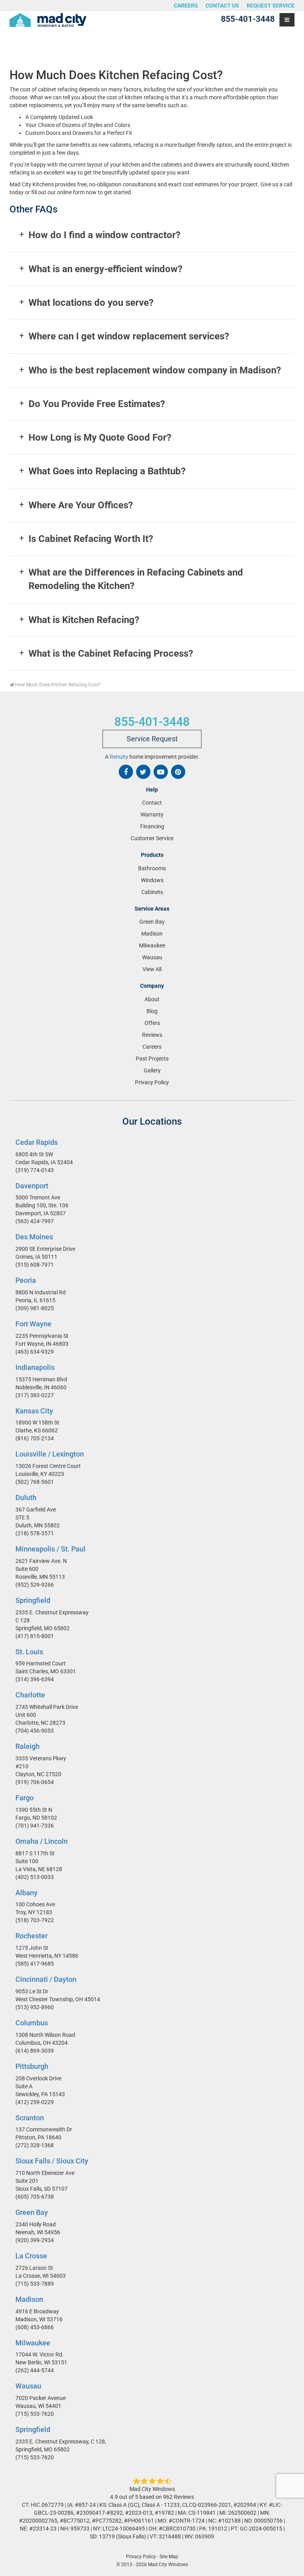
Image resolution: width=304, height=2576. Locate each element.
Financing (152, 827)
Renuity (119, 757)
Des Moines (34, 1237)
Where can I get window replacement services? (129, 336)
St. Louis (29, 1652)
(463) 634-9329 (35, 1352)
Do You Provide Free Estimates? (97, 404)
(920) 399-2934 (35, 2240)
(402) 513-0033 (35, 1877)
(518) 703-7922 (35, 1921)
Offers (152, 1023)
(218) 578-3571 (35, 1533)
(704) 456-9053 (35, 1731)
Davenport (32, 1186)
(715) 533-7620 (35, 2414)
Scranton (30, 2118)
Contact (152, 803)
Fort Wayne (33, 1324)
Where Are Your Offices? (81, 505)
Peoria (26, 1281)
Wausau (152, 957)
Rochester (31, 1936)
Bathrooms (152, 868)
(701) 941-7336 (35, 1826)
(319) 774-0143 (35, 1170)
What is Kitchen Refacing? (84, 620)
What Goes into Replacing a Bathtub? (107, 471)
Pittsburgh (32, 2066)
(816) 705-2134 (35, 1439)
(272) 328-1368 (35, 2146)
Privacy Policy (152, 1082)
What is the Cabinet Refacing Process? (111, 653)
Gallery (152, 1070)
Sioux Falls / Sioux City (52, 2161)
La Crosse (31, 2256)
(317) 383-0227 (35, 1395)
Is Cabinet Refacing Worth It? (91, 539)
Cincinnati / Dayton (46, 1980)
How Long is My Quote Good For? (100, 438)
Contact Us (222, 6)
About (152, 999)
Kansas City (34, 1411)
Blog (152, 1011)
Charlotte (30, 1695)
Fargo (25, 1798)
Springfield (33, 1600)
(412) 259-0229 (35, 2102)
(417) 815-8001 (35, 1636)
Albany (27, 1893)
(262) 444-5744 (35, 2371)
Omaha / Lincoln (42, 1841)
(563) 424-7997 (35, 1222)
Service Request (152, 739)
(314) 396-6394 (35, 1680)
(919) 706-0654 (35, 1782)
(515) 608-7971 (35, 1265)
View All (152, 969)
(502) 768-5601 (35, 1482)
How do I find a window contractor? (104, 235)
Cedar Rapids (37, 1142)
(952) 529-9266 (35, 1585)
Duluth (26, 1498)
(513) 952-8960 (35, 2007)
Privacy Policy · (142, 2557)
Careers (186, 6)
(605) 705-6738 (35, 2197)
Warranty (152, 815)
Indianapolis (35, 1367)
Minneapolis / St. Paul (50, 1549)
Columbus (32, 2023)
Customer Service (152, 839)
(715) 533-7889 (35, 2284)
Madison (152, 934)
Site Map (169, 2557)
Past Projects (152, 1059)
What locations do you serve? (91, 303)
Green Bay (152, 922)
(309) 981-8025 (35, 1308)
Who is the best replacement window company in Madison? (155, 370)
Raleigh (28, 1747)
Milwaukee (152, 945)
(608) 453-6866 (35, 2327)
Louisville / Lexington (50, 1454)
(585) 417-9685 (35, 1964)
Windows (152, 880)
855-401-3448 (248, 19)
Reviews (152, 1035)
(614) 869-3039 (35, 2051)
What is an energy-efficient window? (105, 269)
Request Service (271, 6)
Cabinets (152, 892)
